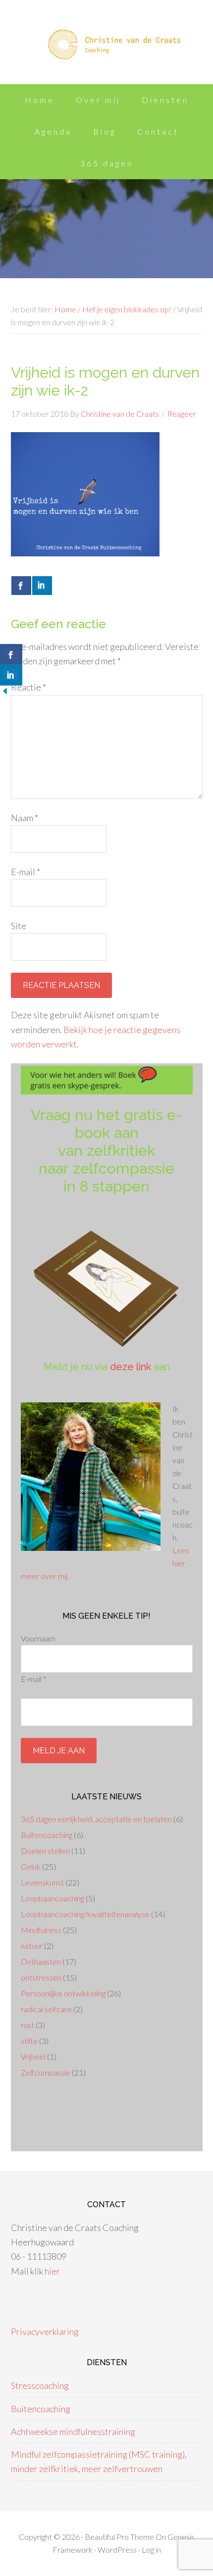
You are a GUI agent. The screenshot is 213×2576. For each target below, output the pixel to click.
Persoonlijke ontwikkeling (63, 1993)
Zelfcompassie (46, 2072)
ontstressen (41, 1977)
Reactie (28, 687)
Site (19, 926)
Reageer (182, 414)
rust (27, 2025)
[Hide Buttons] (5, 693)
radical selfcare (46, 2009)
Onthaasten (41, 1961)
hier (52, 2271)
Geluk (31, 1866)
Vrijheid (33, 2056)
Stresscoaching (40, 2385)
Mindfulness (41, 1930)
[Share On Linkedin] (42, 586)
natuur (32, 1946)
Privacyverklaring (45, 2331)
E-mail (26, 872)
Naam (25, 818)
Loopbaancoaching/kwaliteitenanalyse (85, 1914)
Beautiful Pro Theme (119, 2537)
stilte (29, 2041)
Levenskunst (42, 1882)
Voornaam (38, 1638)
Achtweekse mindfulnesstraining (73, 2431)
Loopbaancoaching (53, 1898)
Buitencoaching (47, 1835)
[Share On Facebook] (21, 586)
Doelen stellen (45, 1851)
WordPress (117, 2550)
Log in (151, 2550)
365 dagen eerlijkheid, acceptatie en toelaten (96, 1819)
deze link (131, 1367)
